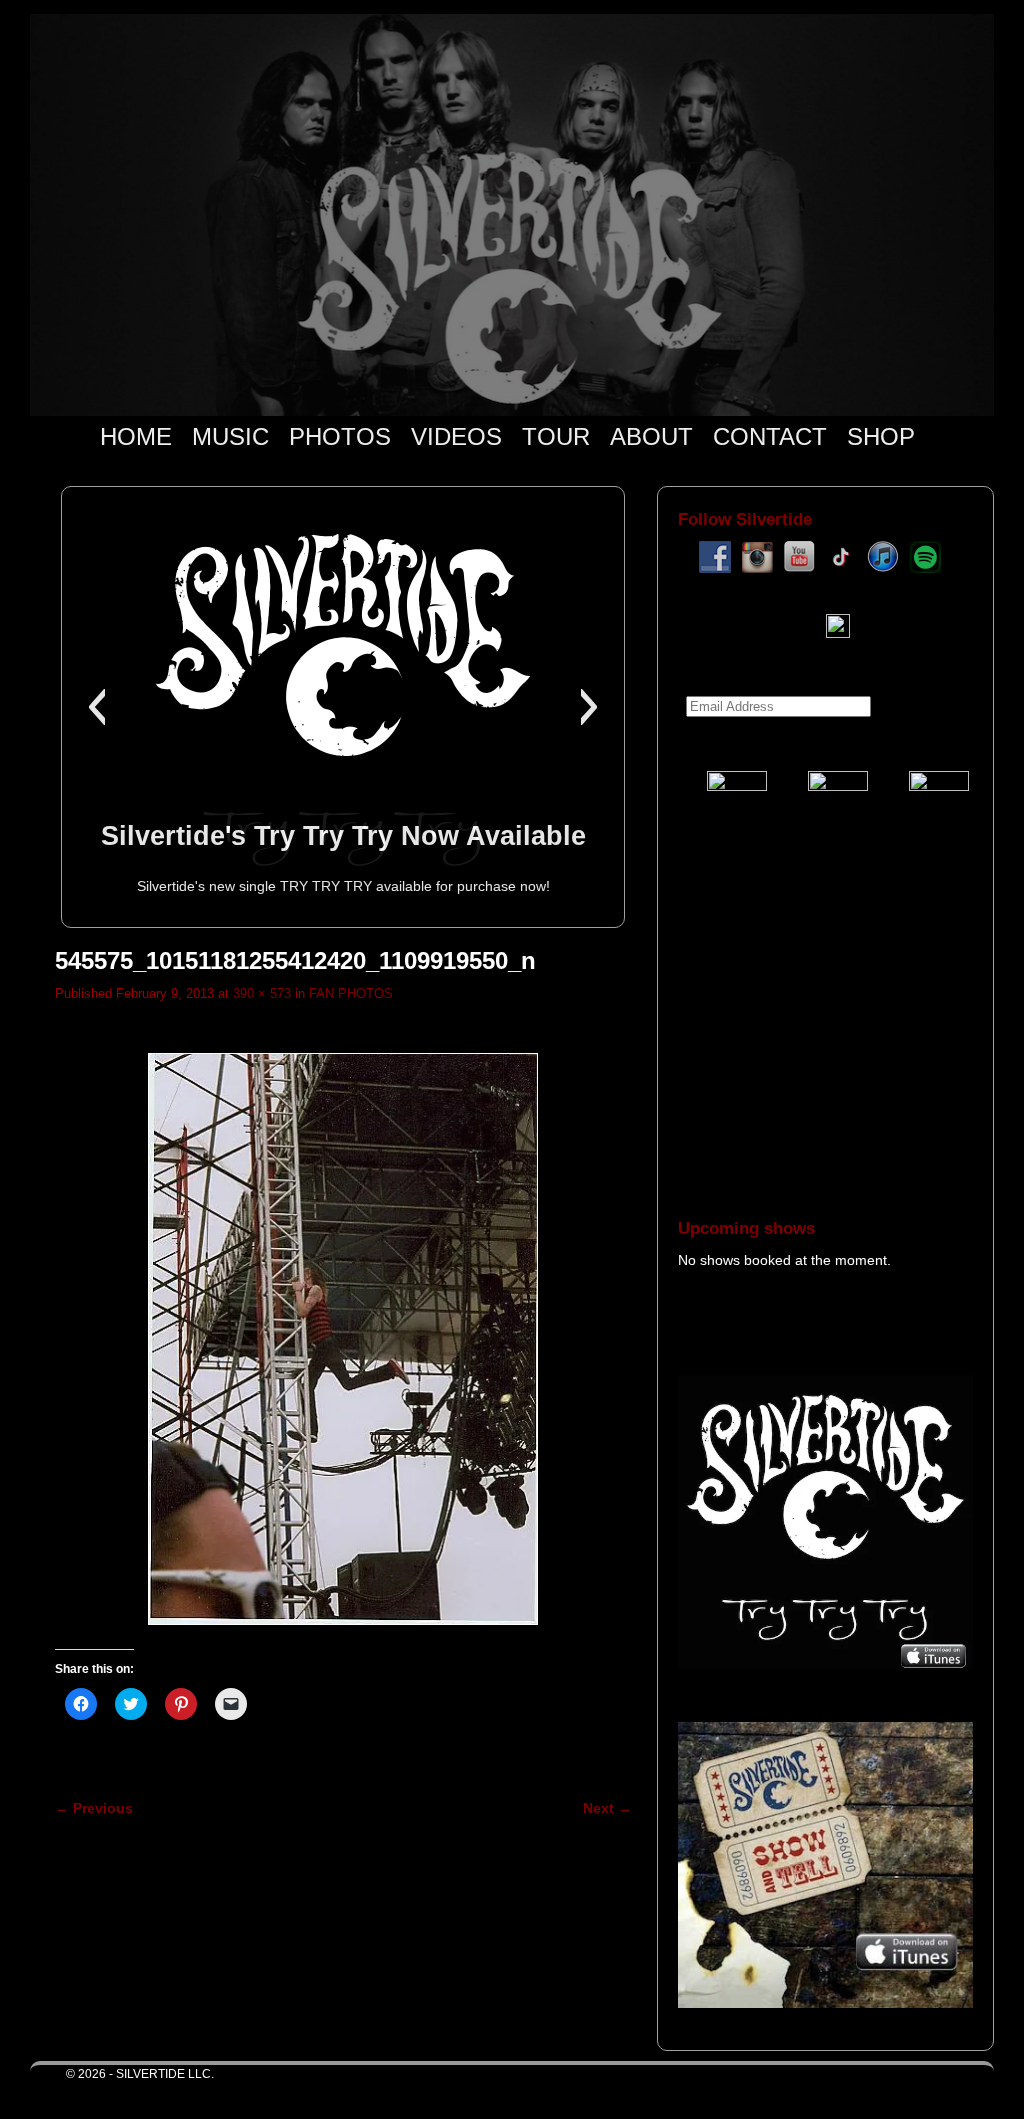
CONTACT (770, 436)
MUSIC (230, 436)
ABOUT (651, 436)
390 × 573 (262, 993)
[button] (96, 707)
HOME (136, 436)
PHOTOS (340, 436)
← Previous (94, 1808)
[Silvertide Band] (512, 215)
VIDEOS (456, 436)
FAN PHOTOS (351, 993)
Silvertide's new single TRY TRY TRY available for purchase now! (343, 886)
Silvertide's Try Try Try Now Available (343, 835)
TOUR (556, 436)
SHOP (881, 436)
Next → (607, 1808)
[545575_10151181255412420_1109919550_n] (343, 1339)
